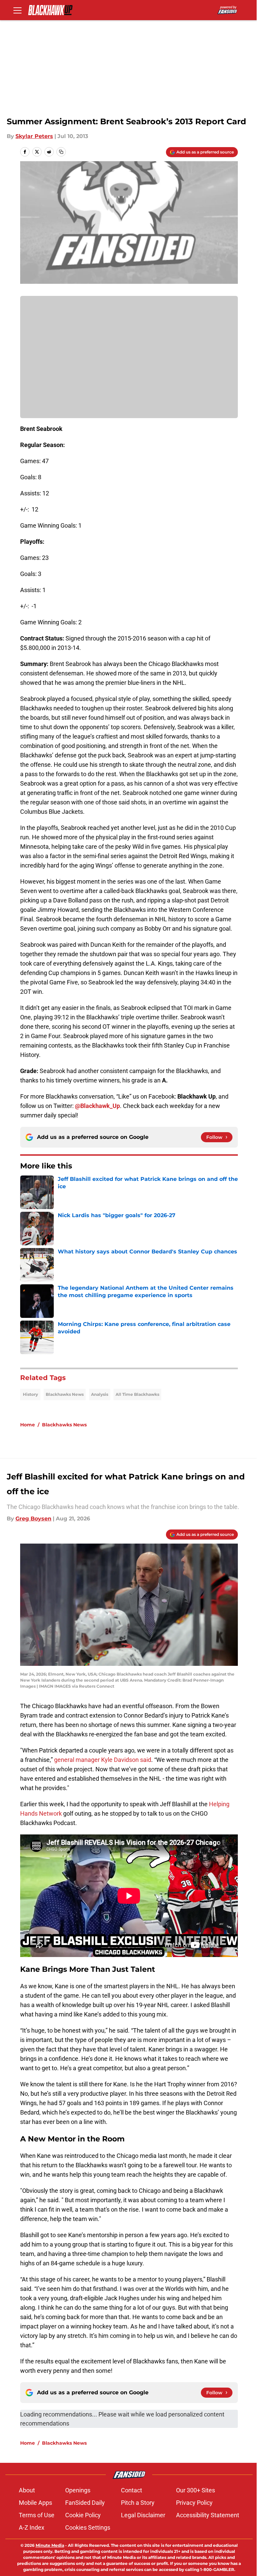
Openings (78, 2490)
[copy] (61, 152)
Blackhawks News (65, 1394)
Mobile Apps (35, 2503)
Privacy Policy (194, 2503)
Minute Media (50, 2545)
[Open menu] (17, 10)
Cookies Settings (88, 2527)
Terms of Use (37, 2515)
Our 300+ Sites (196, 2490)
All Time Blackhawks (137, 1394)
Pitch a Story (138, 2503)
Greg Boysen (33, 1519)
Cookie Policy (83, 2515)
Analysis (100, 1394)
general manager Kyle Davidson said (103, 1760)
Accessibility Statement (208, 2515)
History (30, 1394)
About (27, 2490)
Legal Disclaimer (143, 2515)
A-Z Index (32, 2527)
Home (28, 1425)
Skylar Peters (34, 136)
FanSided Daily (85, 2503)
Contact (132, 2490)
